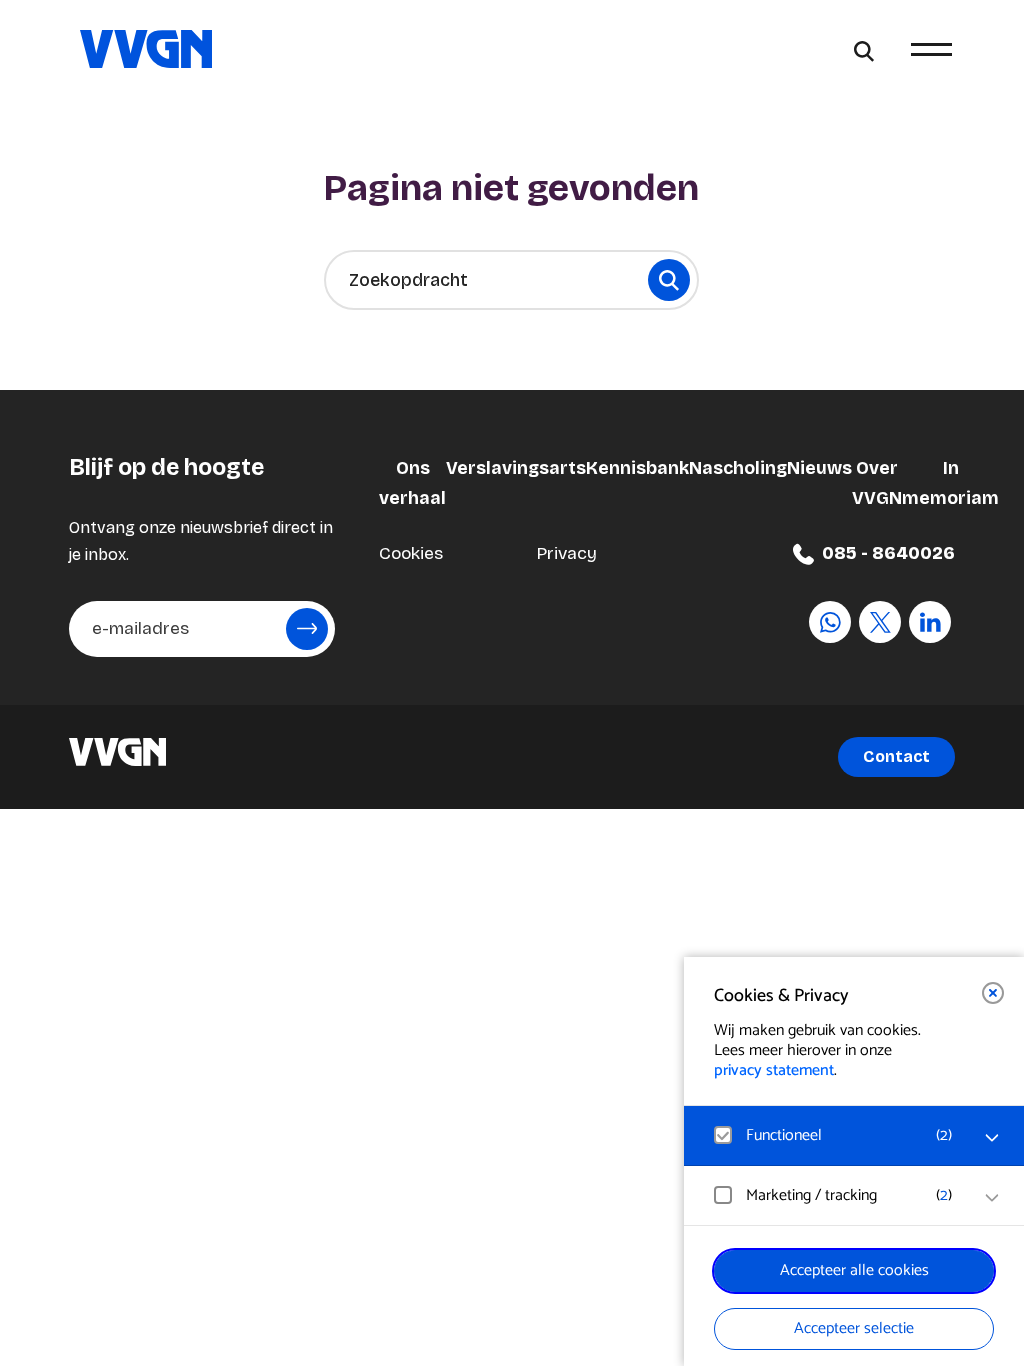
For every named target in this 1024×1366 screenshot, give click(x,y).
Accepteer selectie (854, 1328)
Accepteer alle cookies (854, 1270)
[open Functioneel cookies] (992, 1138)
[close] (993, 993)
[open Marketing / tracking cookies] (992, 1198)
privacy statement (774, 1070)
